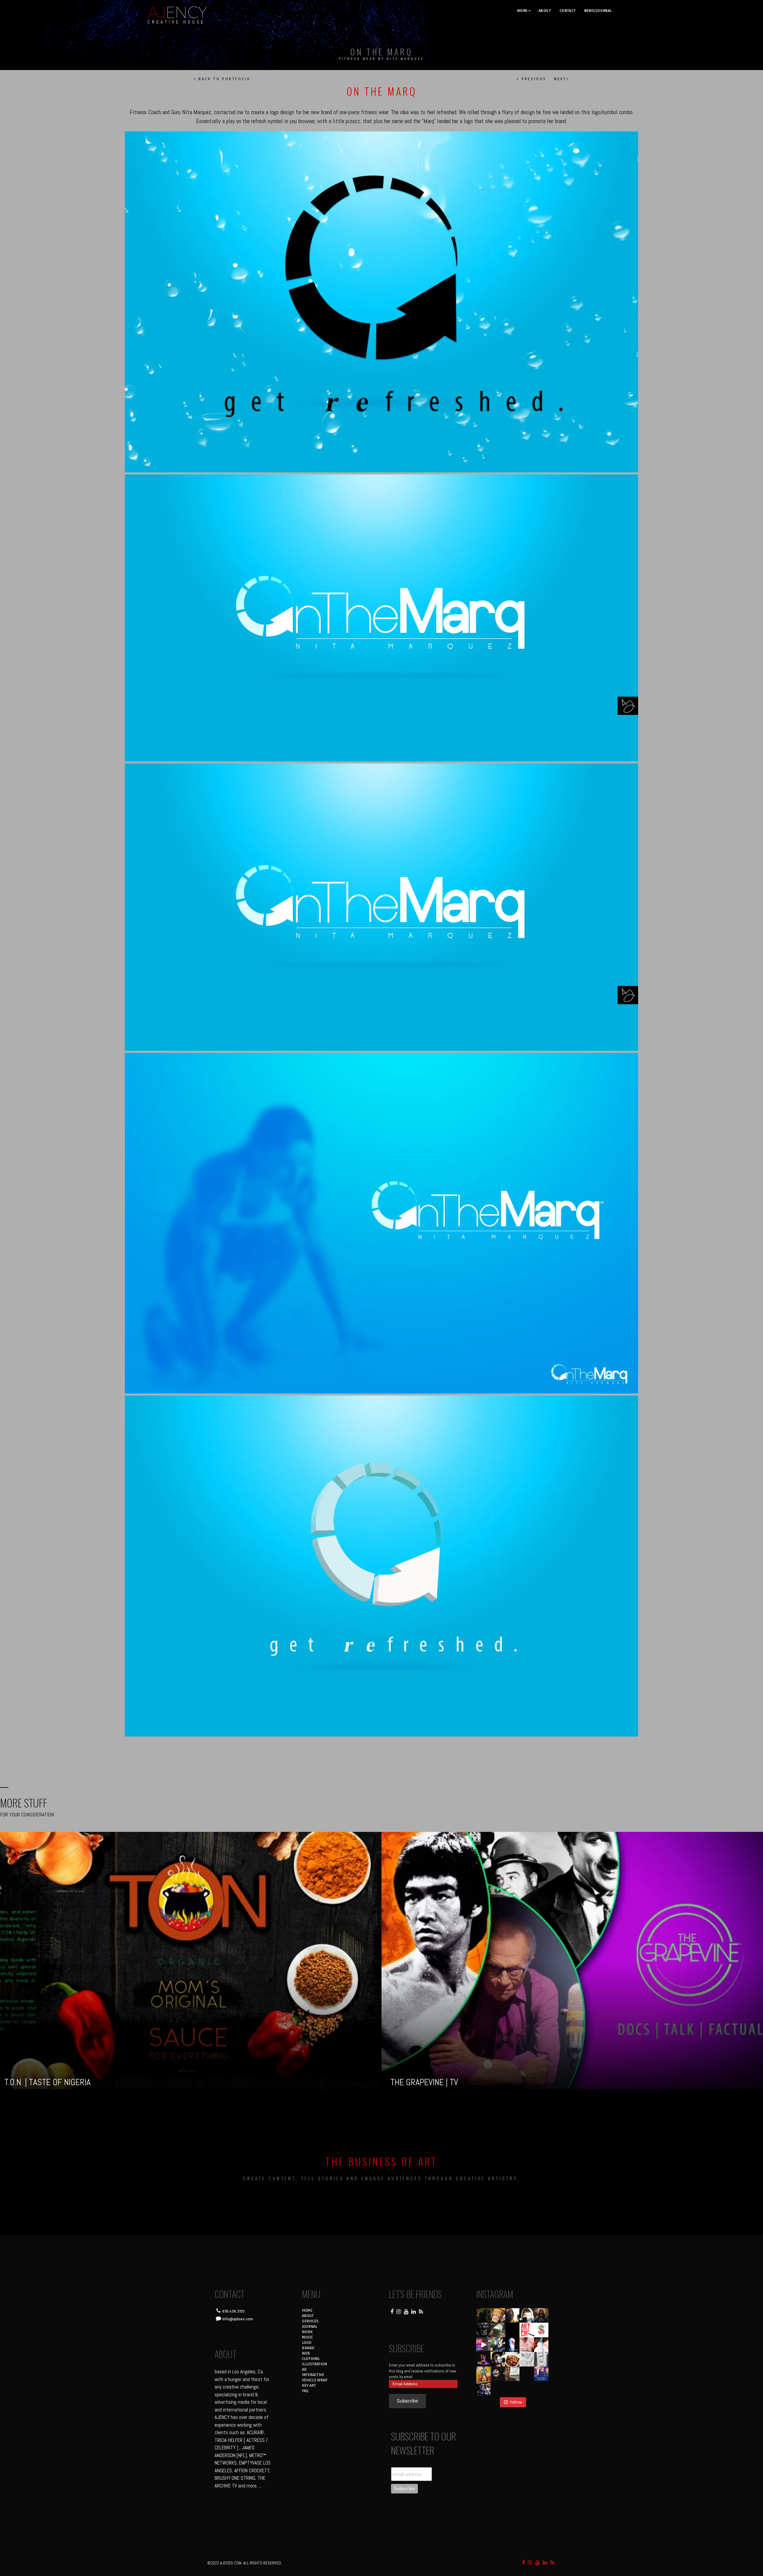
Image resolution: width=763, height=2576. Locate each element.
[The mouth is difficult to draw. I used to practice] (527, 2359)
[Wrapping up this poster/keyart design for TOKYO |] (484, 2345)
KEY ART (309, 2385)
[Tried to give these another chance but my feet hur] (512, 2388)
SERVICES (310, 2321)
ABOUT (545, 11)
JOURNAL (310, 2326)
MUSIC (307, 2337)
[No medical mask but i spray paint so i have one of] (498, 2359)
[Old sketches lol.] (541, 2359)
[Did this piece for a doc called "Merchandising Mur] (541, 2330)
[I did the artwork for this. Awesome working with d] (527, 2374)
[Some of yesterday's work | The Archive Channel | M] (541, 2374)
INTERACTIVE (313, 2375)
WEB (306, 2353)
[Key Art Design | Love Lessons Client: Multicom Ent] (527, 2345)
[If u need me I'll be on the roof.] (512, 2374)
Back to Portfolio (224, 79)
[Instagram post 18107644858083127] (512, 2330)
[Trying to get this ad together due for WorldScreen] (498, 2374)
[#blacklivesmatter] (541, 2315)
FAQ (305, 2391)
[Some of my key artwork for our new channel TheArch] (484, 2388)
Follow (516, 2402)
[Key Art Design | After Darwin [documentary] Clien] (512, 2345)
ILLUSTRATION (314, 2364)
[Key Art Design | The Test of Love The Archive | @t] (541, 2345)
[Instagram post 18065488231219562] (512, 2315)
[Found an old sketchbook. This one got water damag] (484, 2374)
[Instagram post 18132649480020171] (484, 2359)
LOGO (307, 2343)
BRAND (308, 2348)
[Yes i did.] (498, 2315)
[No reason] (527, 2315)
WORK (522, 11)
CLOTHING (311, 2359)
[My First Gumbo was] (512, 2359)
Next (560, 79)
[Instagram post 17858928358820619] (498, 2345)
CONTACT (568, 11)
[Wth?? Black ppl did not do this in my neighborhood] (498, 2330)
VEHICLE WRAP (315, 2380)
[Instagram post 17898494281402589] (541, 2388)
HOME (307, 2310)
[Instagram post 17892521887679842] (484, 2315)
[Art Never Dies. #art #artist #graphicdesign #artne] (527, 2330)
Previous (533, 79)
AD (304, 2369)
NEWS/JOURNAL (598, 11)
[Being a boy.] (527, 2388)
